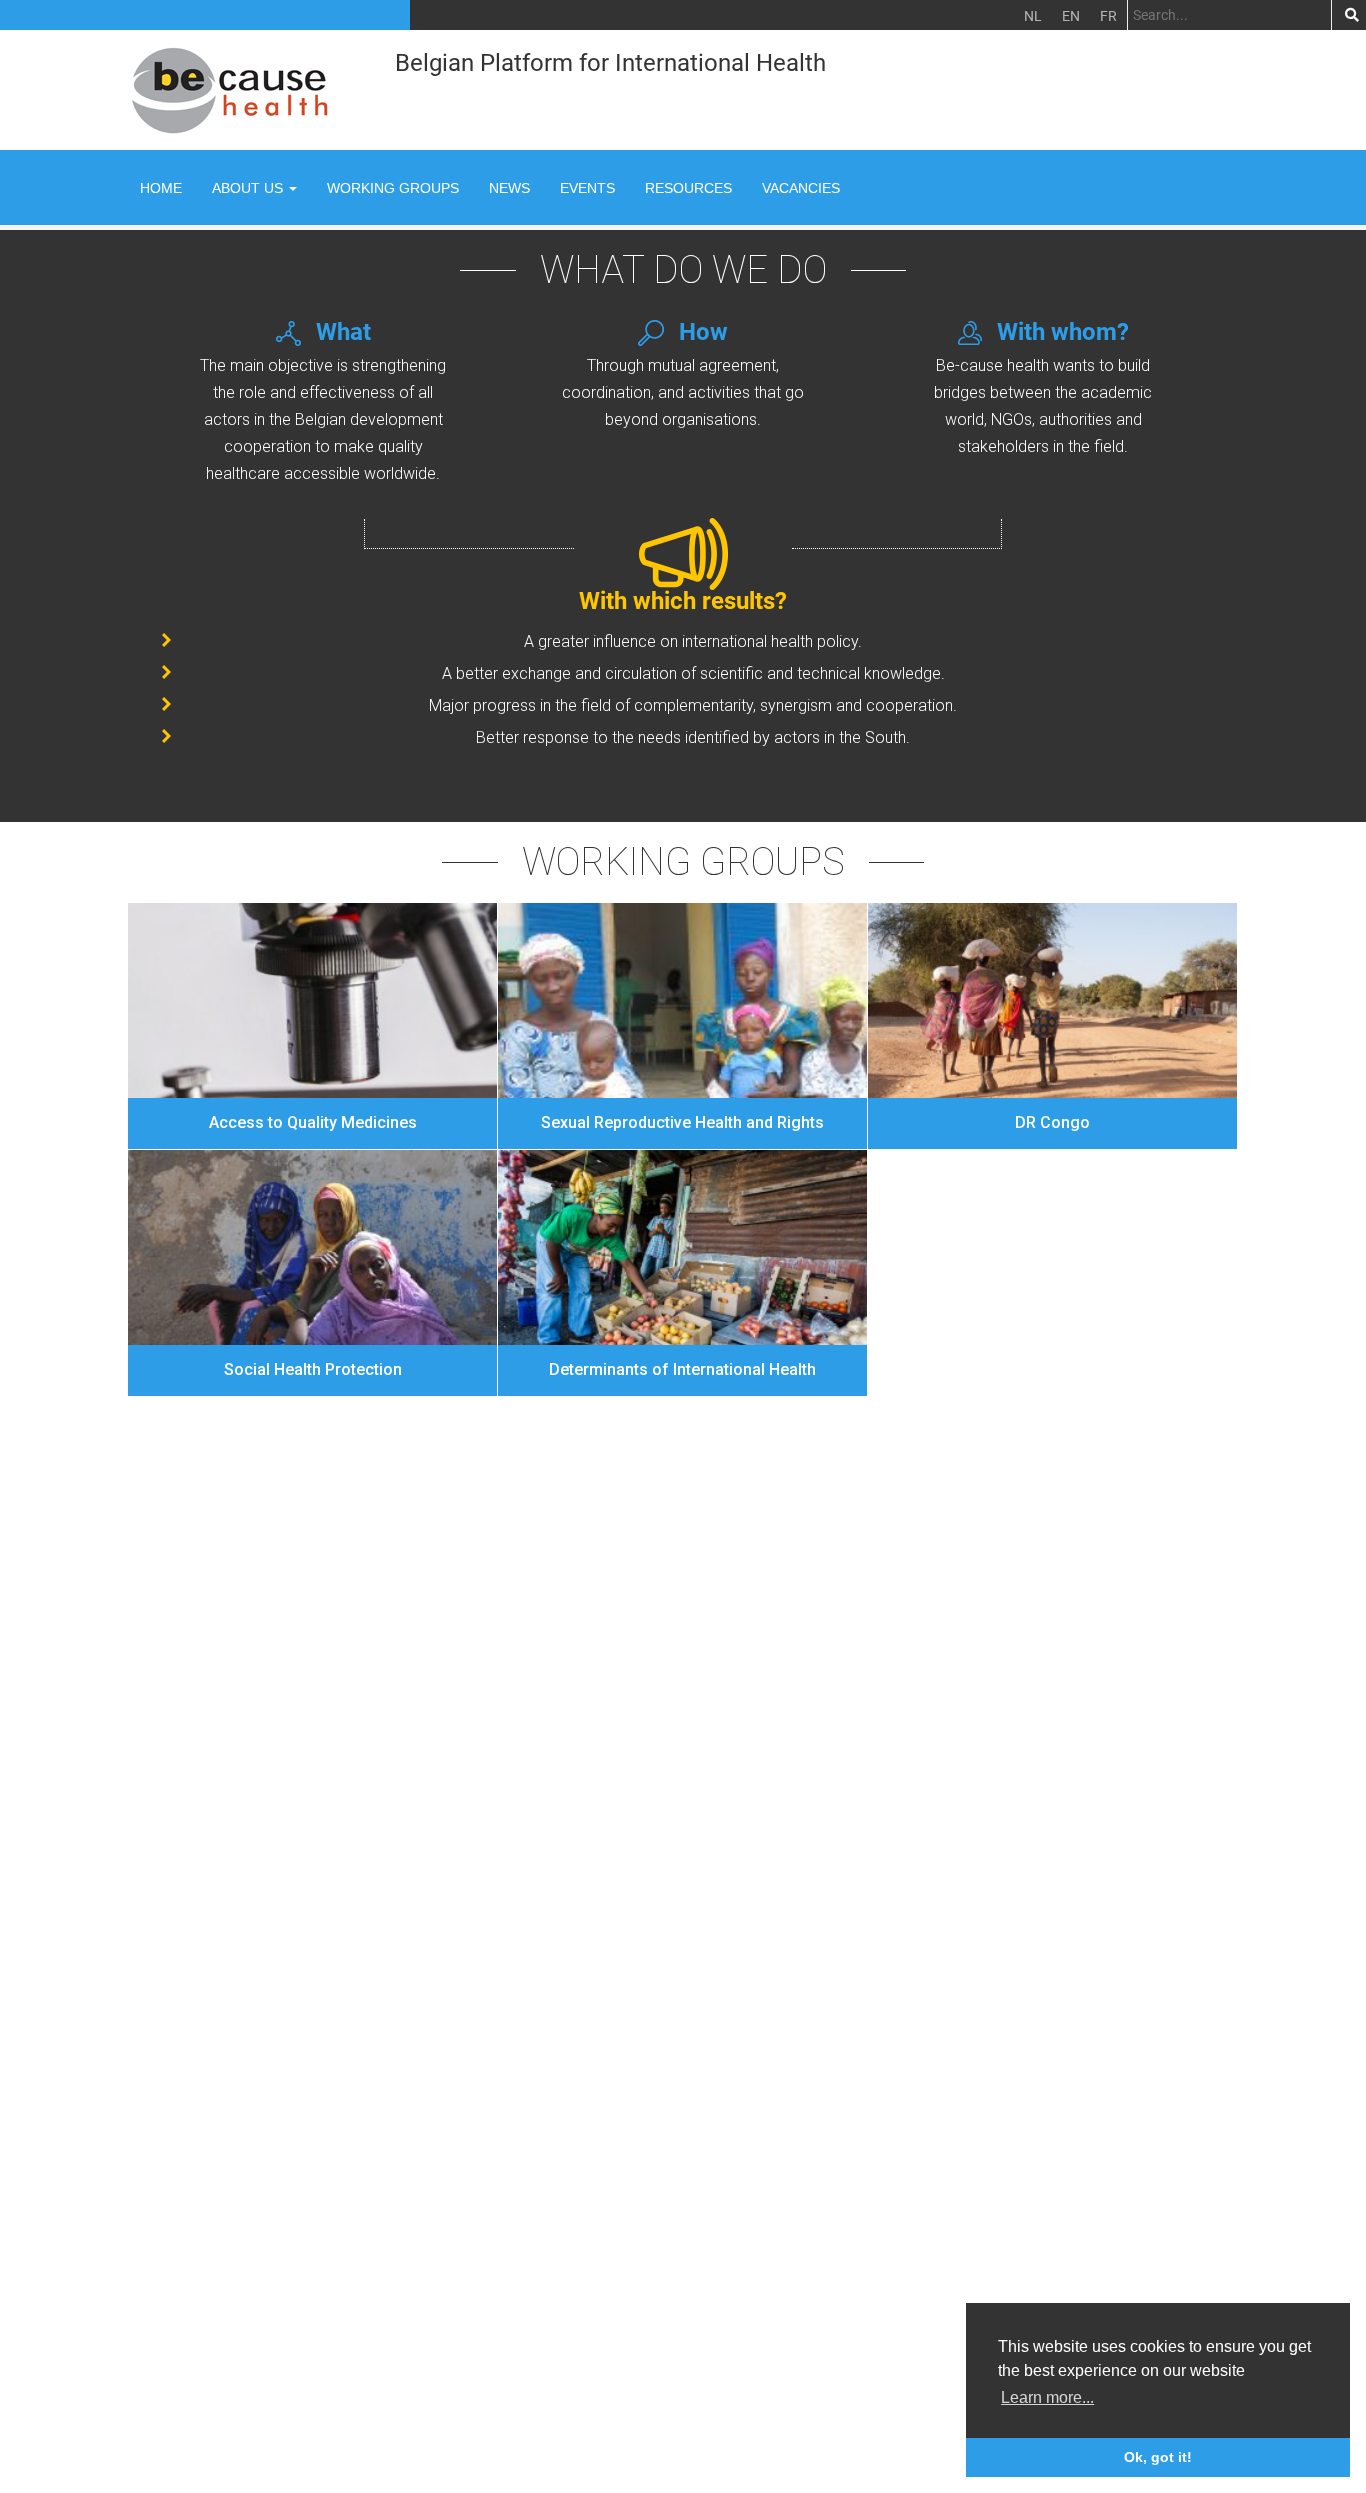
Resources (688, 188)
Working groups (393, 188)
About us (249, 188)
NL (1033, 15)
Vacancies (801, 188)
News (509, 188)
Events (587, 188)
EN (1071, 15)
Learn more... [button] (1047, 2397)
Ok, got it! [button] (1158, 2457)
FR (1108, 15)
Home (161, 188)
